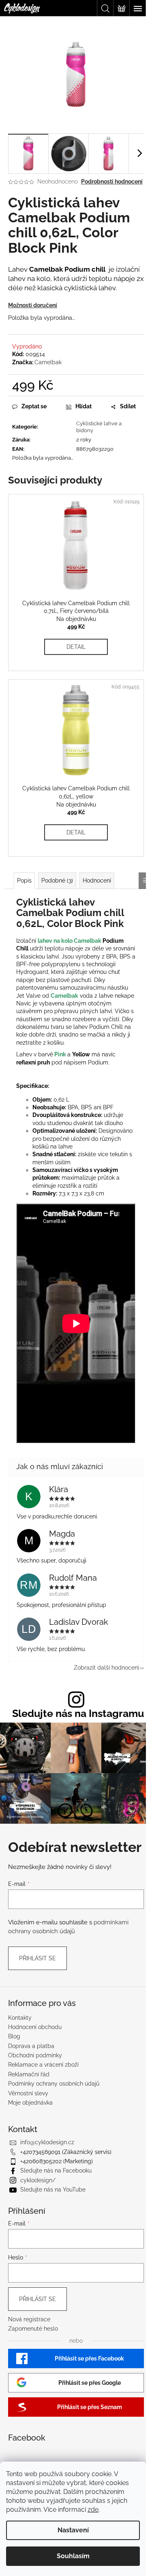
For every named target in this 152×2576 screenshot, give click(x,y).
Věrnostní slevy (28, 2093)
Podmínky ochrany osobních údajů (54, 2084)
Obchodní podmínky (35, 2055)
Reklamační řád (29, 2074)
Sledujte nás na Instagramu (78, 1713)
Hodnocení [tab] (97, 880)
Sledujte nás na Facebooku (56, 2171)
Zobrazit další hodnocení (106, 1668)
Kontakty (20, 2018)
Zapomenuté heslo (33, 2329)
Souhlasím (73, 2556)
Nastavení (73, 2530)
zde (93, 2509)
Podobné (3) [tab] (57, 880)
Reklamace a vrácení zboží (43, 2065)
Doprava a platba (31, 2046)
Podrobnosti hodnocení (112, 182)
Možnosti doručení (33, 305)
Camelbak (48, 362)
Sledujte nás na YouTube (53, 2190)
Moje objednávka (30, 2103)
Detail (76, 647)
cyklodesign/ (38, 2180)
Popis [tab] (24, 880)
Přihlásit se (37, 1958)
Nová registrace (29, 2319)
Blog (14, 2036)
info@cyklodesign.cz (47, 2142)
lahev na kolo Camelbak (70, 941)
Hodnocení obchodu (35, 2027)
